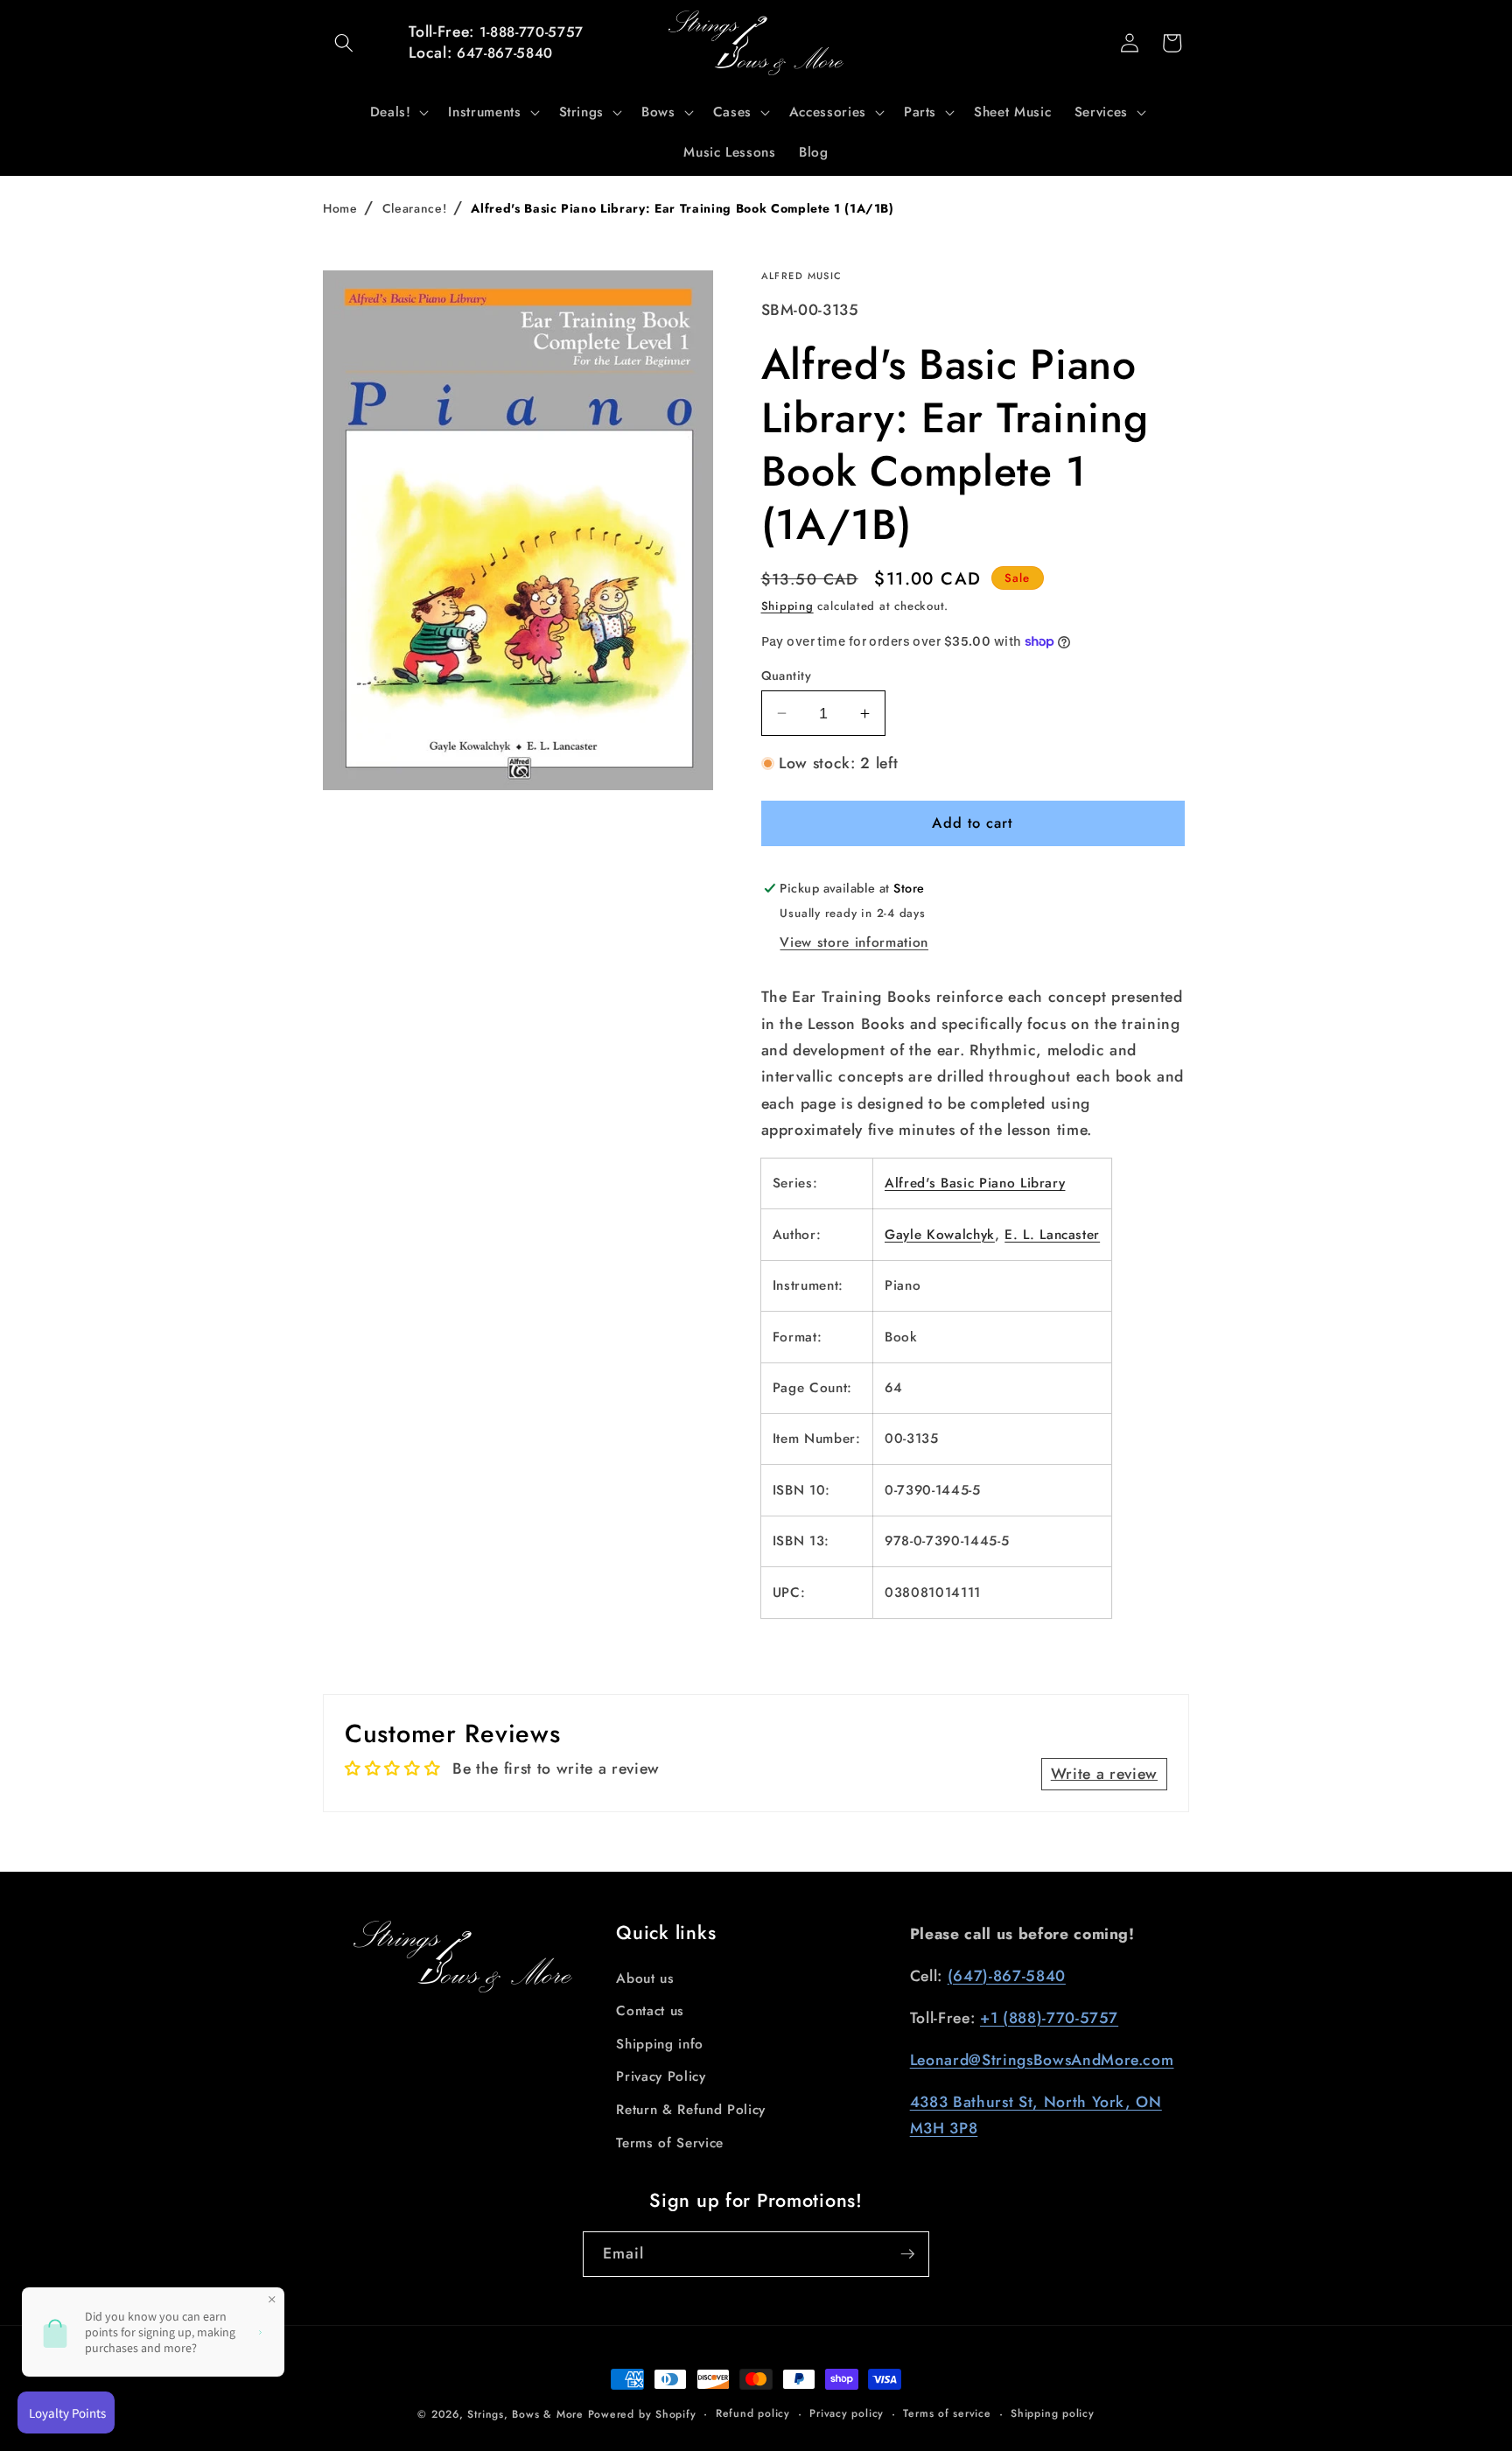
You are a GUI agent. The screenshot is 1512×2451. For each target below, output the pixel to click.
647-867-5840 (505, 53)
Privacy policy (847, 2413)
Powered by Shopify (642, 2414)
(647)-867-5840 (1007, 1976)
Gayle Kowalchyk (940, 1235)
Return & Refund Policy (691, 2110)
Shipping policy (1053, 2413)
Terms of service (947, 2413)
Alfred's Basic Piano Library (975, 1183)
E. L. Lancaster (1052, 1235)
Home (340, 208)
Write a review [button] (1104, 1774)
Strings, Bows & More (525, 2414)
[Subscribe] (907, 2254)
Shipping (787, 606)
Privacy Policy (661, 2076)
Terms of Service (670, 2143)
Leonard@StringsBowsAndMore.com (1042, 2060)
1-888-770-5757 (532, 32)
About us (645, 1978)
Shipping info (660, 2044)
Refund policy (753, 2413)
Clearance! (415, 208)
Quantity (787, 676)
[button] (344, 43)
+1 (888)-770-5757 (1049, 2018)
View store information (854, 942)
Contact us (650, 2011)
